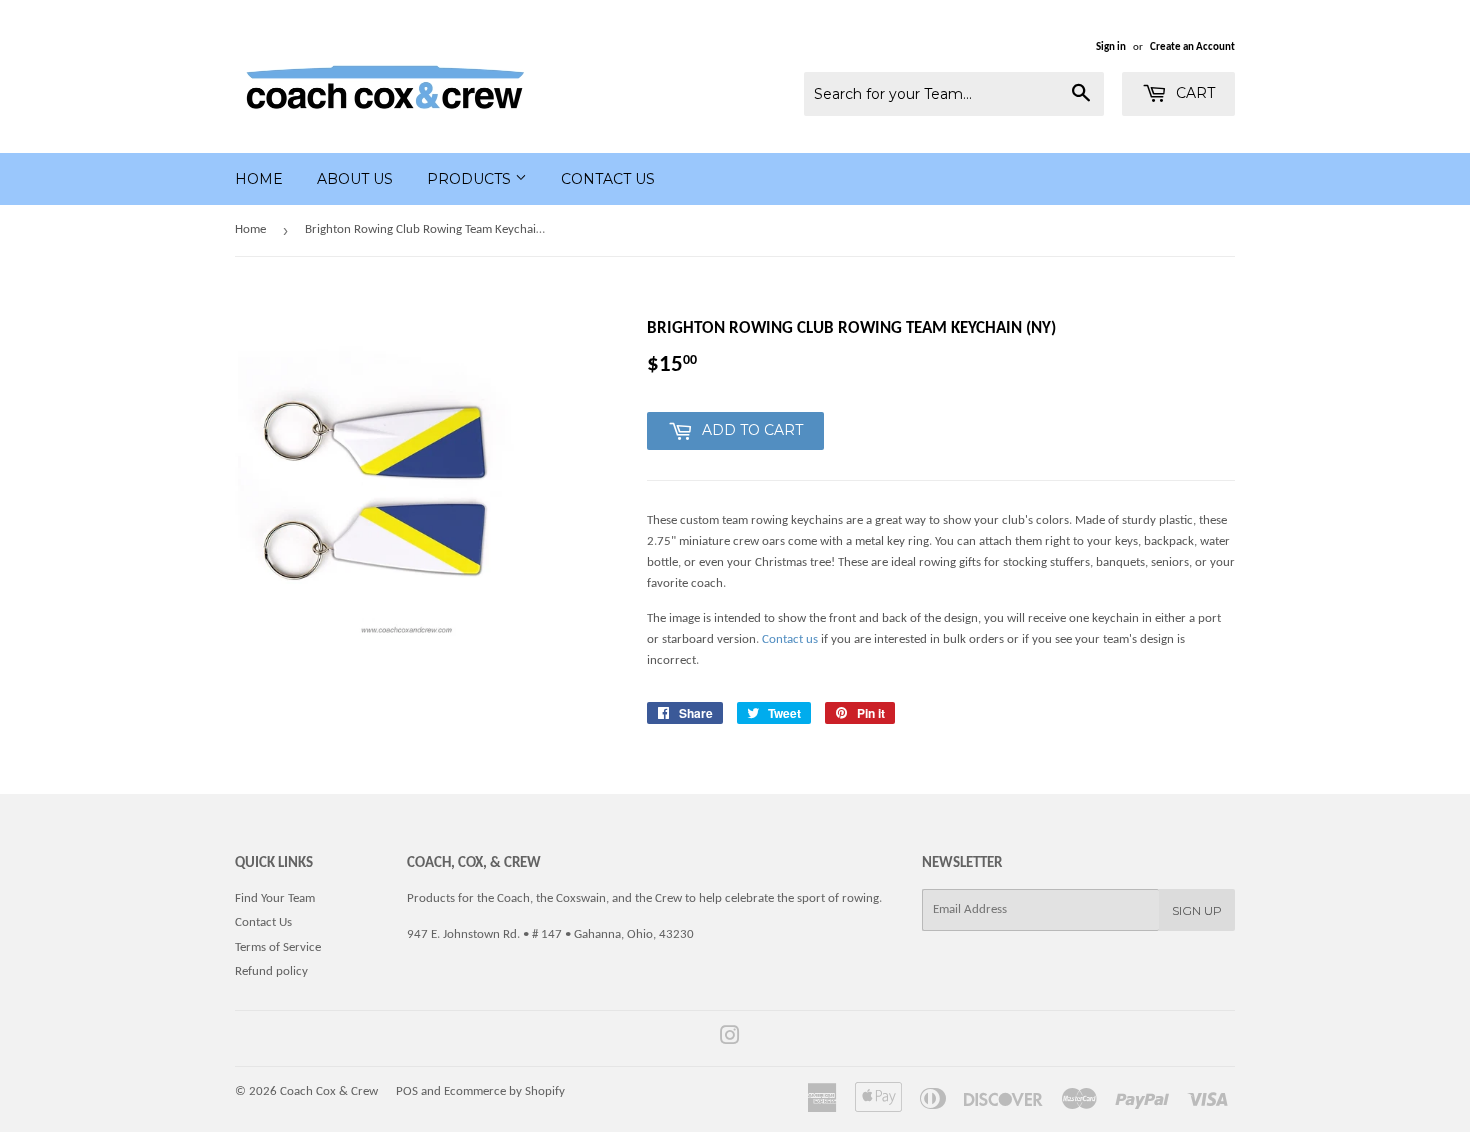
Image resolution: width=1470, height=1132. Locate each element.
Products (471, 179)
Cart (1193, 93)
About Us (355, 179)
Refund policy (271, 971)
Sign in (1111, 47)
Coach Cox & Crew (329, 1091)
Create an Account (1192, 47)
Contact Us (608, 179)
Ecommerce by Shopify (504, 1091)
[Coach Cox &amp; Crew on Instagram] (730, 1039)
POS (407, 1091)
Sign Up (1197, 910)
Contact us (790, 639)
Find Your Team (275, 898)
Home (259, 179)
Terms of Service (278, 947)
